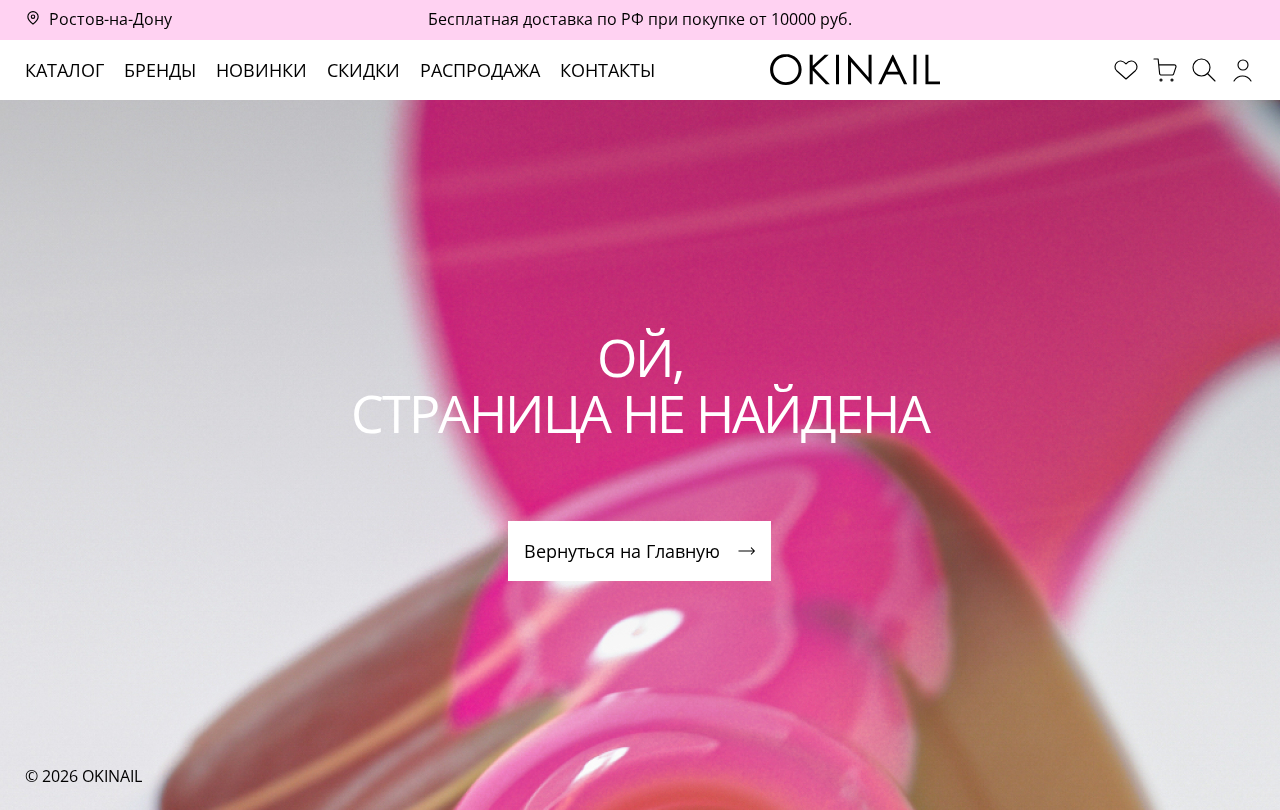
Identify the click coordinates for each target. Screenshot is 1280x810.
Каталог (64, 70)
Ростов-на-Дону (110, 19)
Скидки (363, 70)
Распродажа (480, 70)
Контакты (607, 70)
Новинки (261, 70)
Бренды (160, 70)
